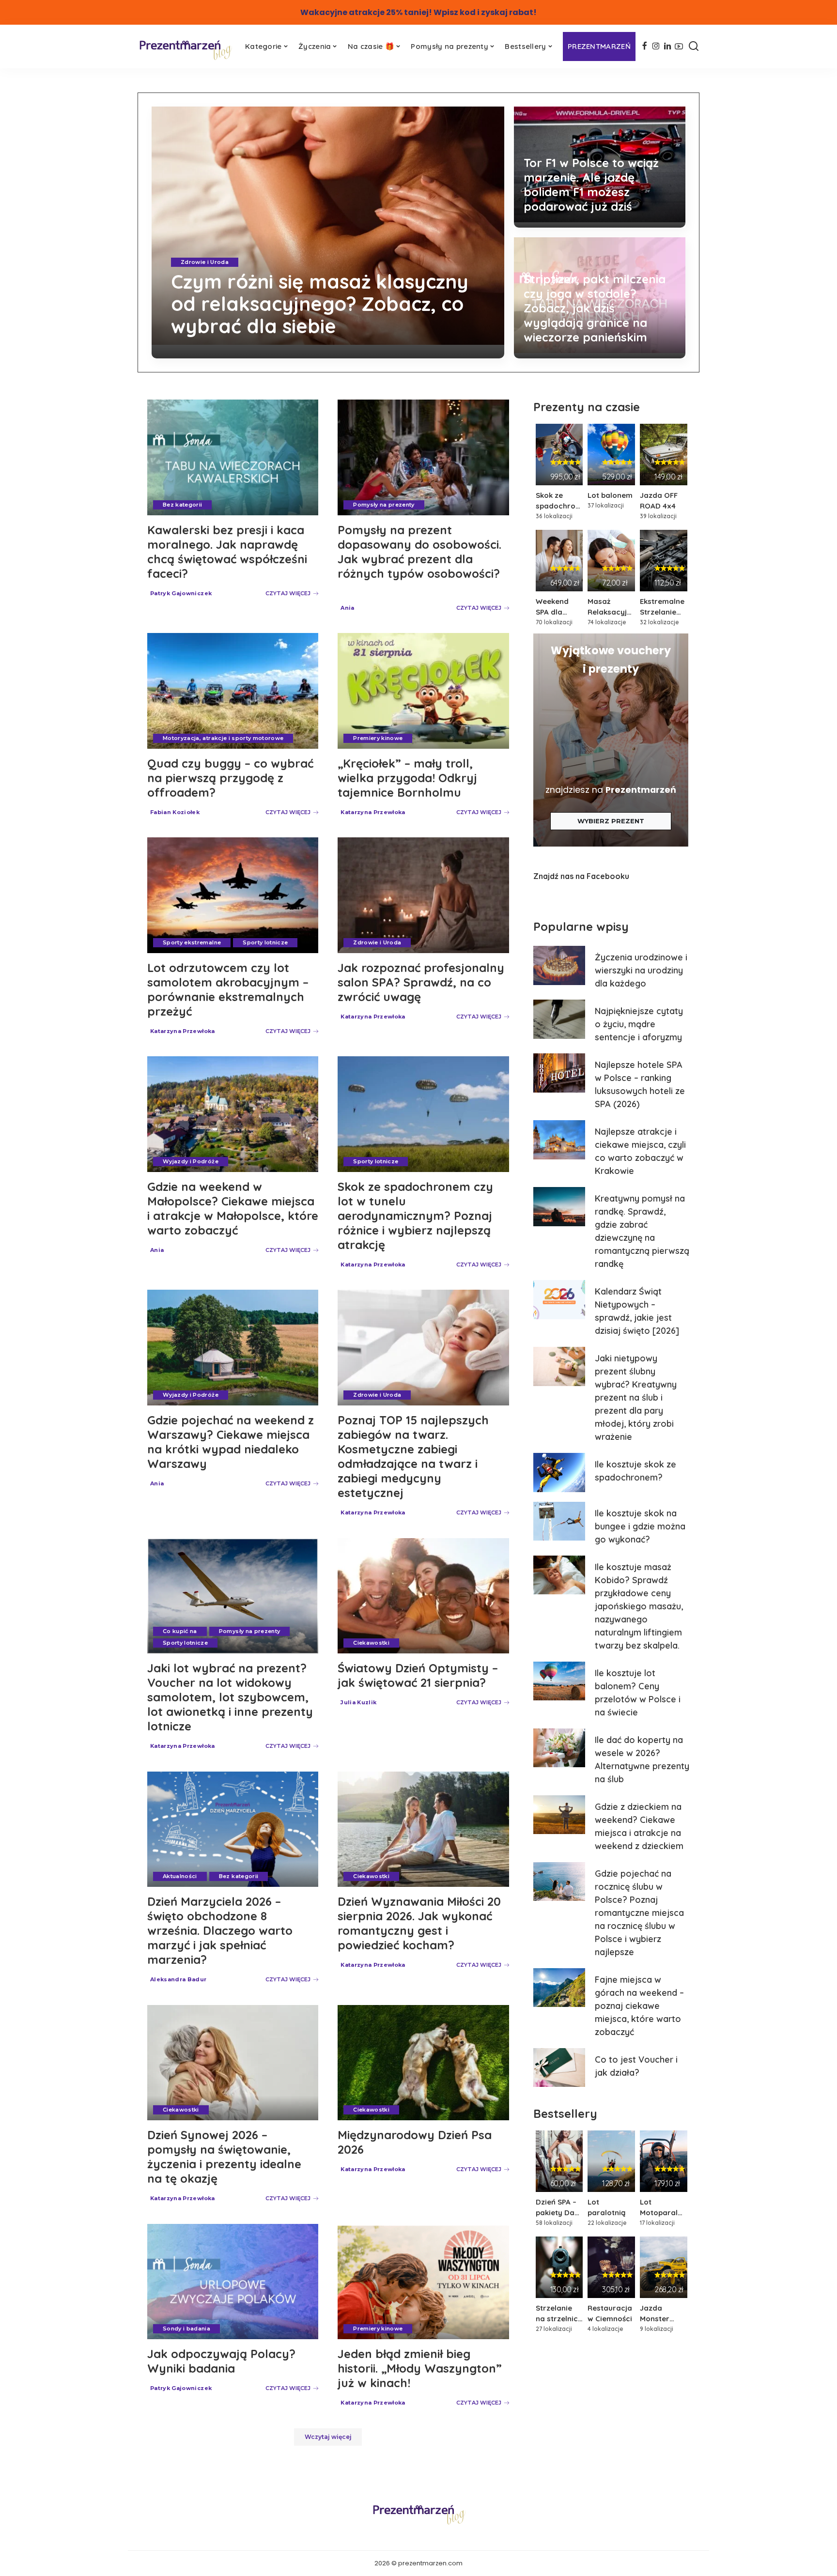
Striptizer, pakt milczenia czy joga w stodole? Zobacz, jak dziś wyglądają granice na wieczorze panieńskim (595, 308)
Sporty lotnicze (265, 942)
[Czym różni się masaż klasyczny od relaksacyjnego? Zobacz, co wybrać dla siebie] (328, 232)
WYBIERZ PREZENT (611, 821)
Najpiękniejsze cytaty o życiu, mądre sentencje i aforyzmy (639, 1024)
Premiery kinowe (378, 738)
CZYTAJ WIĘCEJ (455, 350)
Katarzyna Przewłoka (206, 350)
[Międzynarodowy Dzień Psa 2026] (423, 2063)
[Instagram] (656, 46)
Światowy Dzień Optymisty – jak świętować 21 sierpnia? (418, 1675)
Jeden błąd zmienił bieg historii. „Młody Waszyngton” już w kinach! (420, 2368)
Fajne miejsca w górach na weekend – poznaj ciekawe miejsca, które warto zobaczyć (639, 2006)
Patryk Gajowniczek (181, 593)
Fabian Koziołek (175, 812)
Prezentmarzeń (641, 790)
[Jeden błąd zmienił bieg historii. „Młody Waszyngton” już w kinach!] (423, 2282)
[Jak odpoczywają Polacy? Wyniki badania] (233, 2282)
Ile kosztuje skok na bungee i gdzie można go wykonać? (640, 1526)
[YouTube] (679, 46)
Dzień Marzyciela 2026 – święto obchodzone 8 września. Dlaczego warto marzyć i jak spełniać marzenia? (220, 1930)
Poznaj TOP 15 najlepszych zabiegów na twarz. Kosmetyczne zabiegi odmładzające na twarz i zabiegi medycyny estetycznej (413, 1456)
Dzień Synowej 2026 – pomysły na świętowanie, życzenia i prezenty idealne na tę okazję (224, 2157)
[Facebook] (644, 46)
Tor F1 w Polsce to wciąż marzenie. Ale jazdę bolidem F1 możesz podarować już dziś (591, 185)
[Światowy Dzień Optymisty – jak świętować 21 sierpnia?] (423, 1596)
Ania (347, 608)
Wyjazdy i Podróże (191, 1161)
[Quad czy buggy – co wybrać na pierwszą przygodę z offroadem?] (233, 691)
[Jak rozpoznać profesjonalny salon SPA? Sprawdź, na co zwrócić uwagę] (423, 895)
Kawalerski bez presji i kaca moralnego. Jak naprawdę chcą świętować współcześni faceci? (227, 552)
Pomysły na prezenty (384, 505)
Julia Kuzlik (358, 1702)
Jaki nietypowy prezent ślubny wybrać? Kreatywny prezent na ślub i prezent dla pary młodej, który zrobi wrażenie (636, 1397)
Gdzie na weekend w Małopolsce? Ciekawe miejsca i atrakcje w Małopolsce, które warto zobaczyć (233, 1208)
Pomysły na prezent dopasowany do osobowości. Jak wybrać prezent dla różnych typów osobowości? (419, 552)
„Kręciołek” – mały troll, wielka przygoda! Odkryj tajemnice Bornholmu (407, 778)
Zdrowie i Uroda (205, 262)
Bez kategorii (182, 505)
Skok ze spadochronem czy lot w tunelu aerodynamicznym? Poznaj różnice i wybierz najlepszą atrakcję (415, 1216)
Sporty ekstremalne (192, 942)
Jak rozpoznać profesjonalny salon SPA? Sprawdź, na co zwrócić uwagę (421, 982)
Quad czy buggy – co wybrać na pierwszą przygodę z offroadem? (230, 778)
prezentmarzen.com (430, 2563)
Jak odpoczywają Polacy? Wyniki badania (221, 2361)
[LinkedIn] (667, 46)
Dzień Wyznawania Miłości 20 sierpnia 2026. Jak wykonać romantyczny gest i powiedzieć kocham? (419, 1923)
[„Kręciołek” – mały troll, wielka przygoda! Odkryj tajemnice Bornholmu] (423, 691)
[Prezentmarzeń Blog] (185, 49)
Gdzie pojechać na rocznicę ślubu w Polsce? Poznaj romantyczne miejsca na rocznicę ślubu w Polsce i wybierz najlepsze (639, 1913)
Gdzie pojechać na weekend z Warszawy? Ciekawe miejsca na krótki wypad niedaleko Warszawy (231, 1442)
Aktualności (180, 1876)
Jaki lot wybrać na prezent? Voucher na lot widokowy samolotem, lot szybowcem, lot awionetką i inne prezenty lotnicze (230, 1697)
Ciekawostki (371, 1643)
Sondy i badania (186, 2329)
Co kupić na (180, 1631)
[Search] (694, 46)
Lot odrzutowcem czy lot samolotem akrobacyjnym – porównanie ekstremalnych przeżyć (228, 989)
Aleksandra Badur (178, 1979)
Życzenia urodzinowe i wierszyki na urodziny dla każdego (641, 970)
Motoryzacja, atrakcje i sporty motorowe (223, 738)
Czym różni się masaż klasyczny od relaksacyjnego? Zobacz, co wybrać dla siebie (320, 304)
